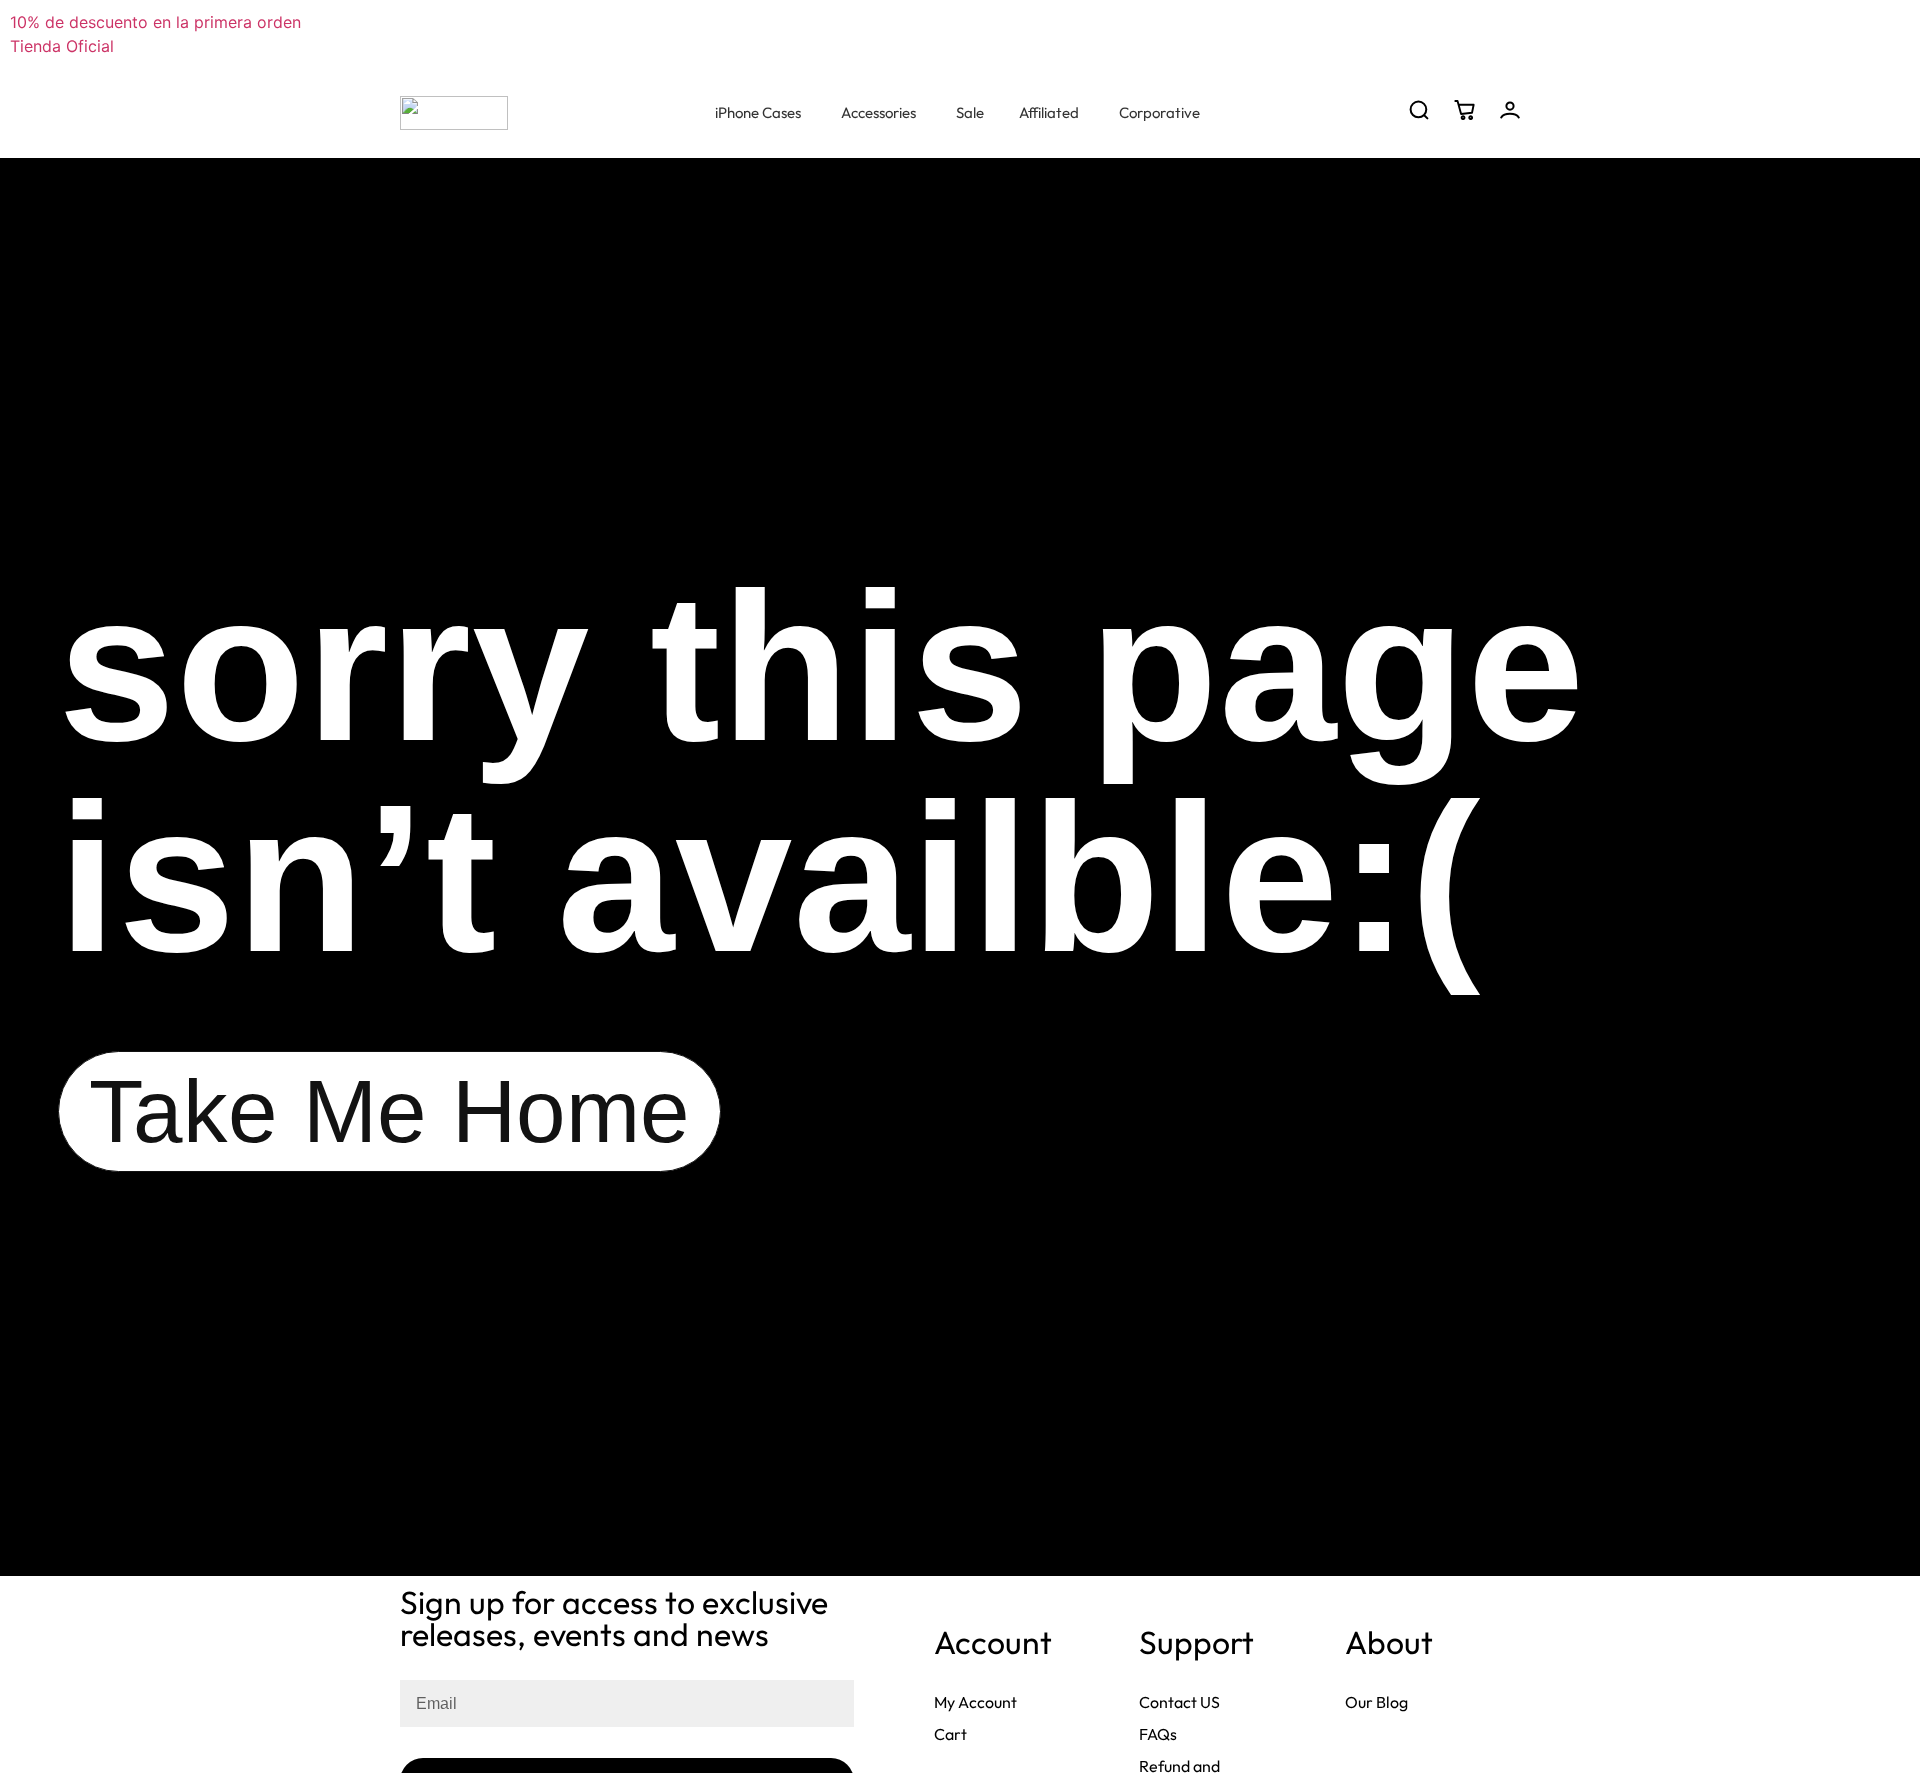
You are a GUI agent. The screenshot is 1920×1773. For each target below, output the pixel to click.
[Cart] (1464, 110)
